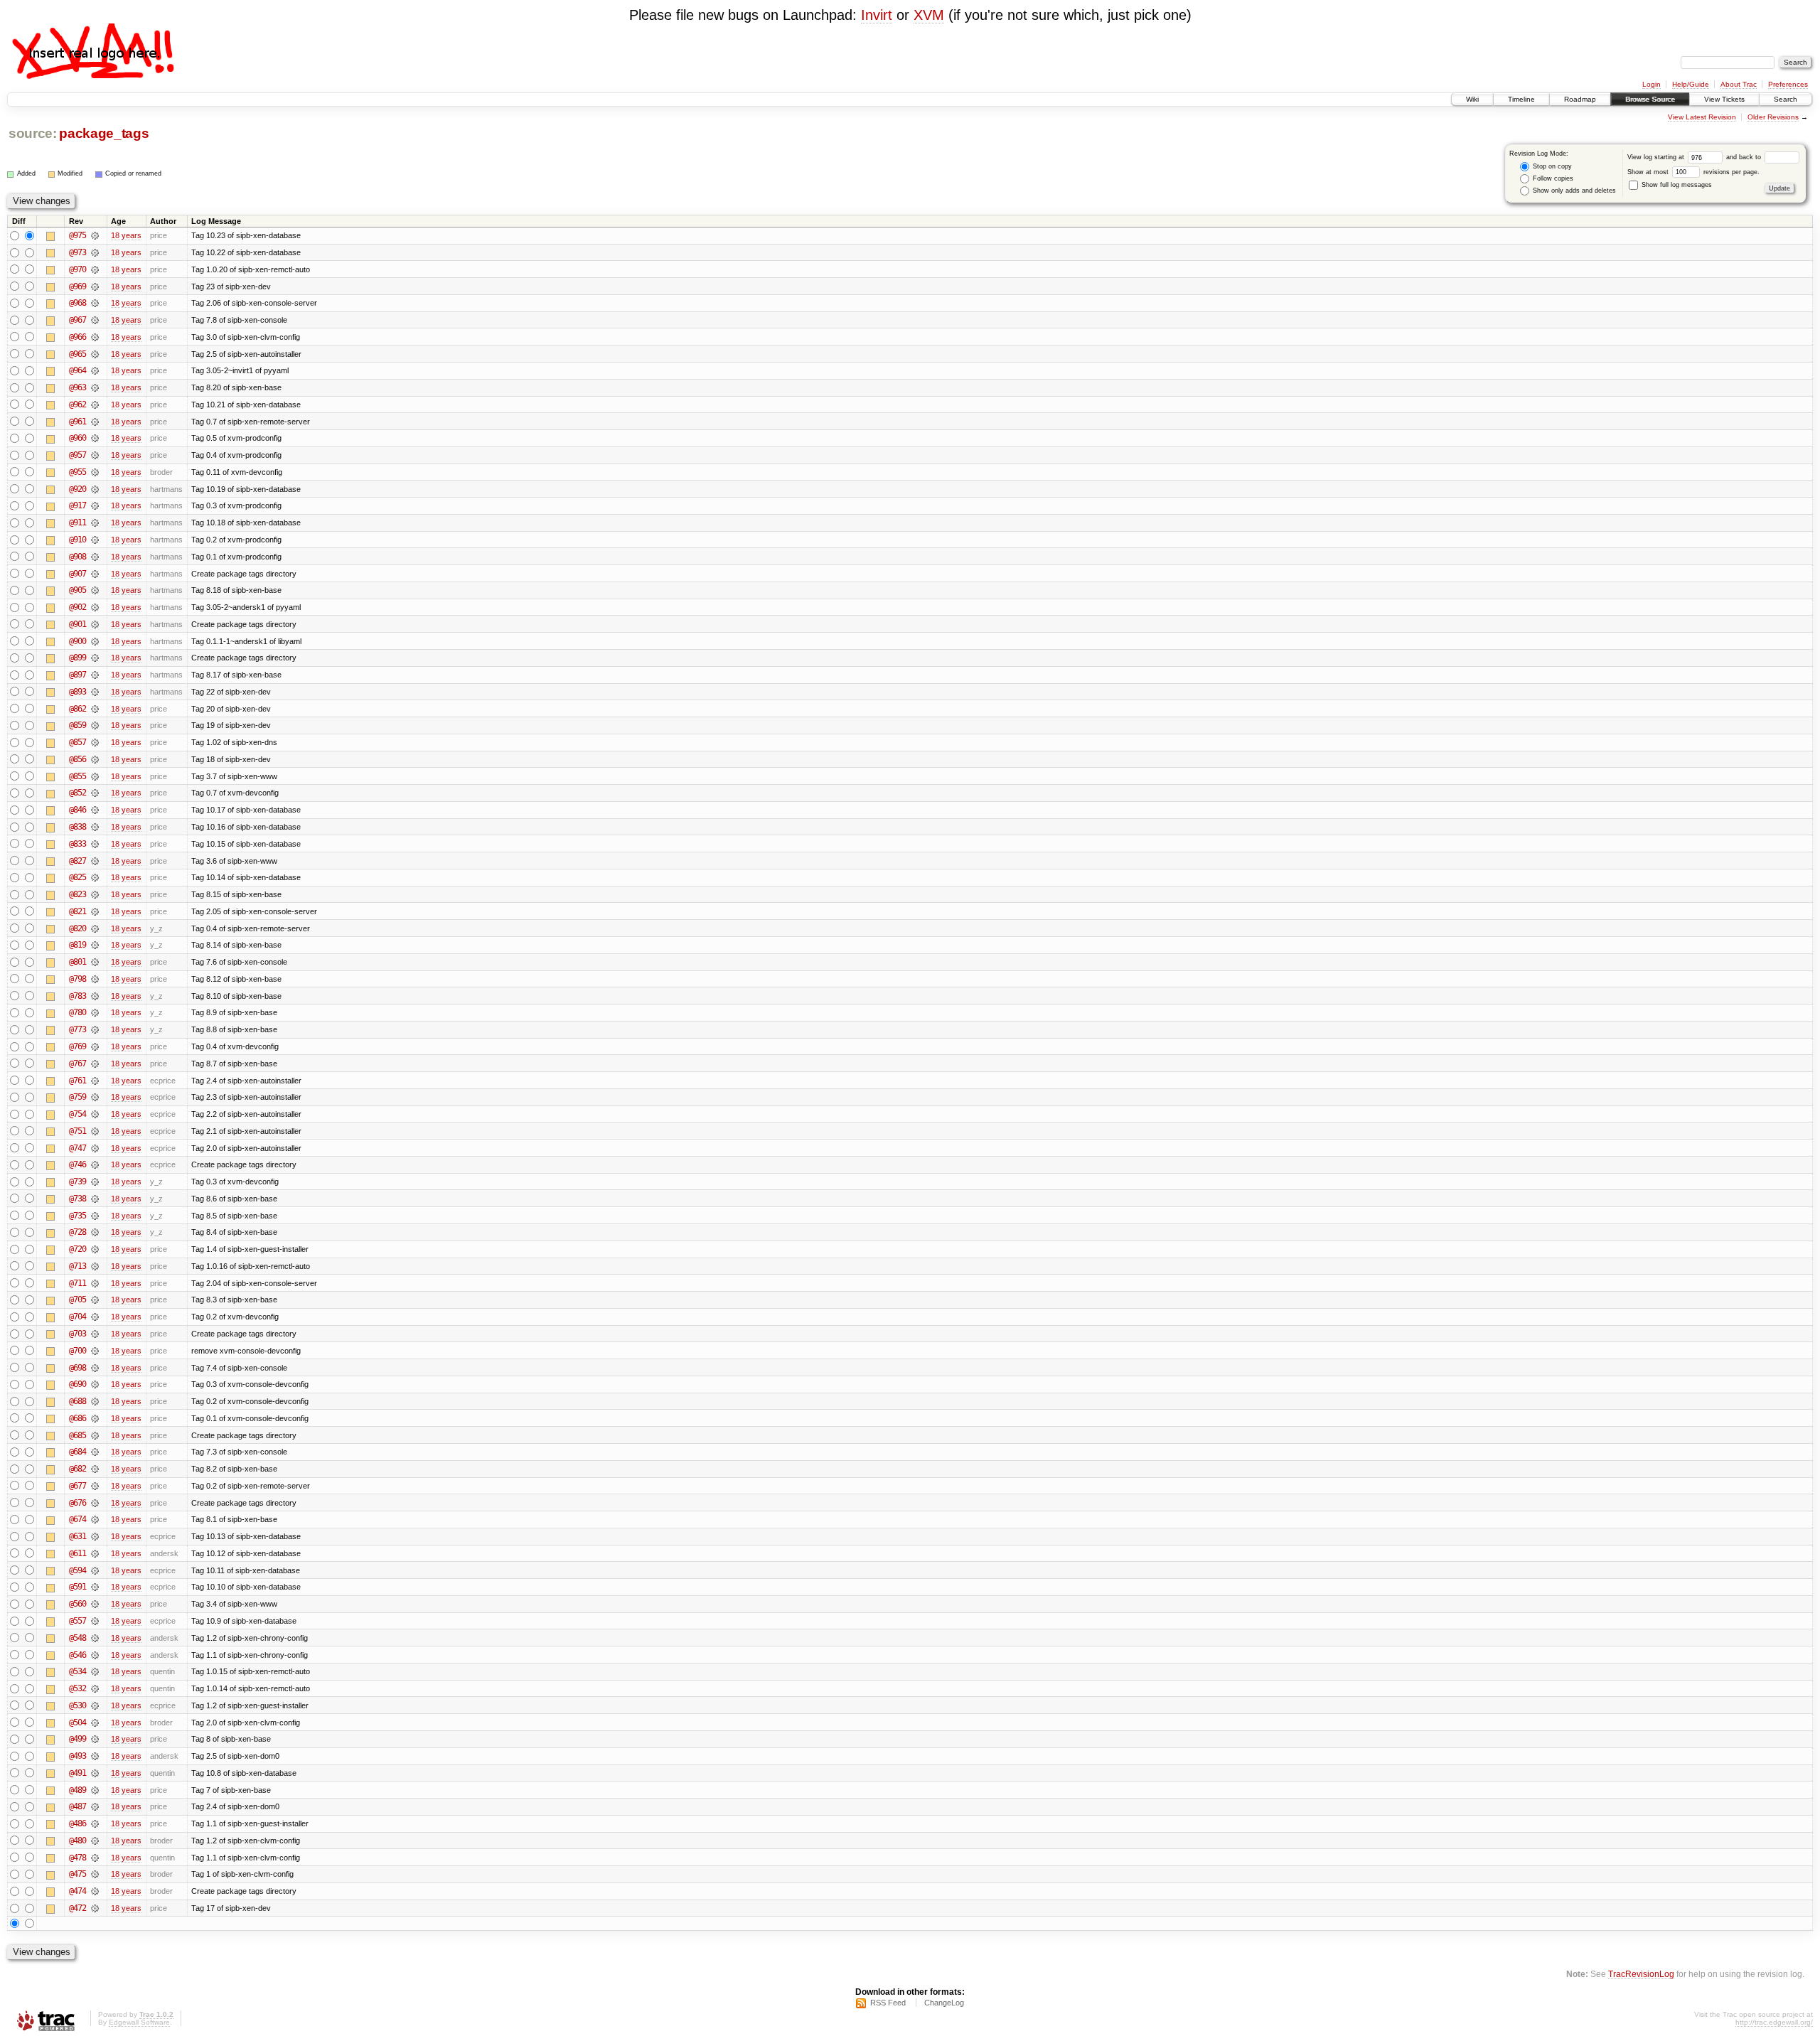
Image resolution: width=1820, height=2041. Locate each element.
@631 (77, 1536)
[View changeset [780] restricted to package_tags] (95, 1012)
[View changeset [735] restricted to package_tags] (95, 1216)
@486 (77, 1823)
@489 (77, 1790)
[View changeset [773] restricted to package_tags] (95, 1029)
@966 (77, 337)
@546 (77, 1655)
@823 (77, 894)
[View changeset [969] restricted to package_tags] (95, 286)
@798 (77, 979)
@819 (77, 945)
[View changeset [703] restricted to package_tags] (95, 1334)
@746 (77, 1164)
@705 (77, 1300)
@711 (77, 1283)
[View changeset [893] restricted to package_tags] (95, 692)
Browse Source (1650, 99)
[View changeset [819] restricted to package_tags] (95, 945)
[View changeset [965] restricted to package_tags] (95, 354)
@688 (77, 1401)
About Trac (1739, 84)
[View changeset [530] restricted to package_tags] (95, 1705)
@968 (77, 303)
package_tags (104, 133)
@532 (77, 1688)
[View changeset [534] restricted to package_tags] (95, 1671)
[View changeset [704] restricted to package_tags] (95, 1317)
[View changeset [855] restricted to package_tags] (95, 776)
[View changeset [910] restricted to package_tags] (95, 540)
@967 (77, 320)
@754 (77, 1114)
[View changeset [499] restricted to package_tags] (95, 1739)
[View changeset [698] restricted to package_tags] (95, 1368)
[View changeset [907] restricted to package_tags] (95, 574)
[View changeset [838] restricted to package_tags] (95, 827)
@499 (77, 1739)
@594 (77, 1570)
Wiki (1472, 99)
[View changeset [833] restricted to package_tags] (95, 844)
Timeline (1521, 99)
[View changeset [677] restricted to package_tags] (95, 1486)
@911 (77, 523)
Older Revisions (1773, 117)
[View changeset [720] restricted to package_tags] (95, 1249)
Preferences (1788, 84)
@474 (77, 1891)
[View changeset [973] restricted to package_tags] (95, 252)
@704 (77, 1317)
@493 (77, 1756)
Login (1652, 84)
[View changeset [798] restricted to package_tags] (95, 979)
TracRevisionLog (1641, 1974)
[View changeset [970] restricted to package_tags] (95, 269)
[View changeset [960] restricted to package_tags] (95, 438)
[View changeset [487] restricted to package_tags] (95, 1806)
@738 (77, 1199)
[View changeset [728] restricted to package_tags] (95, 1232)
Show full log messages (1676, 185)
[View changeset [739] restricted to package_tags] (95, 1182)
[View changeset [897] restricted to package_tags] (95, 675)
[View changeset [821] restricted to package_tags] (95, 911)
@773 (77, 1029)
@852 (77, 793)
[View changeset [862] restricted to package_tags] (95, 709)
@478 (77, 1858)
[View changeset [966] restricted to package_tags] (95, 337)
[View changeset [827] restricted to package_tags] (95, 861)
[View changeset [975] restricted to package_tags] (95, 235)
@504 (77, 1723)
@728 (77, 1232)
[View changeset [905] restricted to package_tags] (95, 590)
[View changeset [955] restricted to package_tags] (95, 472)
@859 (77, 725)
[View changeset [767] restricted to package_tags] (95, 1064)
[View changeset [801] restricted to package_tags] (95, 962)
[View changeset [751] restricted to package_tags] (95, 1131)
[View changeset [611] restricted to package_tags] (95, 1553)
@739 (77, 1182)
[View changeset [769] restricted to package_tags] (95, 1046)
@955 (77, 472)
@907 (77, 574)
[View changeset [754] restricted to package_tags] (95, 1114)
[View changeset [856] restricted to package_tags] (95, 759)
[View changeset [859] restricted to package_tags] (95, 725)
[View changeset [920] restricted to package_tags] (95, 489)
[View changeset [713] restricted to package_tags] (95, 1266)
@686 (77, 1418)
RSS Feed (888, 2003)
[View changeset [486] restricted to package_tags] (95, 1823)
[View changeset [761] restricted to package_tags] (95, 1081)
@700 (77, 1351)
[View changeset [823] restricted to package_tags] (95, 894)
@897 (77, 675)
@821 (77, 911)
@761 (77, 1081)
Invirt (877, 15)
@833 (77, 844)
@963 (77, 387)
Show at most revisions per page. (1693, 172)
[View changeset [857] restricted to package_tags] (95, 742)
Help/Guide (1691, 84)
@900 (77, 641)
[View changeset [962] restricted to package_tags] (95, 405)
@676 (77, 1503)
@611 (77, 1553)
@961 (77, 422)
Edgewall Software (139, 2022)
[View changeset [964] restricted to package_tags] (95, 370)
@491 (77, 1773)
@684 (77, 1452)
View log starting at (1657, 157)
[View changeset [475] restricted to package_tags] (95, 1874)
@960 (77, 438)
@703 (77, 1334)
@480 (77, 1841)
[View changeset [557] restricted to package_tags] (95, 1621)
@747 (77, 1148)
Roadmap (1580, 99)
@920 (77, 489)
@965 (77, 354)
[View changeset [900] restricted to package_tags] (95, 641)
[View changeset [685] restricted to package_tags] (95, 1435)
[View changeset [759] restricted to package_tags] (95, 1097)
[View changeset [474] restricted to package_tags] (95, 1891)
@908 (77, 557)
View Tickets (1724, 99)
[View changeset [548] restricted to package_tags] (95, 1638)
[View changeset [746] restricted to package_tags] (95, 1164)
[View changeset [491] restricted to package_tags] (95, 1773)
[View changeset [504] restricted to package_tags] (95, 1723)
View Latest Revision (1702, 117)
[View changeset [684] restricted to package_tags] (95, 1452)
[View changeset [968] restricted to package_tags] (95, 303)
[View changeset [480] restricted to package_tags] (95, 1841)
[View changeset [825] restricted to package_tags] (95, 877)
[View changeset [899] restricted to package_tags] (95, 658)
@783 (77, 996)
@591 (77, 1587)
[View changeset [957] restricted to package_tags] (95, 455)
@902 (77, 607)
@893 (77, 692)
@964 (77, 370)
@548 (77, 1638)
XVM (929, 15)
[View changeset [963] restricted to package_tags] (95, 387)
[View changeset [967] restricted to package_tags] (95, 320)
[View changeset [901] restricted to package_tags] (95, 624)
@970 (77, 269)
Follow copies (1552, 178)
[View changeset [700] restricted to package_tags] (95, 1351)
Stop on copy (1551, 166)
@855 (77, 776)
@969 (77, 286)
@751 (77, 1131)
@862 (77, 709)
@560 (77, 1604)
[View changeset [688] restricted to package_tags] (95, 1401)
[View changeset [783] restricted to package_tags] (95, 996)
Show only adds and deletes (1573, 191)
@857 (77, 742)
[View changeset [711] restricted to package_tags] (95, 1283)
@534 (77, 1671)
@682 (77, 1469)
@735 (77, 1216)
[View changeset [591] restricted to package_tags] (95, 1587)
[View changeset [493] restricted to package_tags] (95, 1756)
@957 (77, 455)
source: (33, 133)
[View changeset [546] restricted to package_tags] (95, 1655)
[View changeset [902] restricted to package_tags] (95, 607)
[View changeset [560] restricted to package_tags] (95, 1604)
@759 (77, 1097)
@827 (77, 861)
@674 (77, 1519)
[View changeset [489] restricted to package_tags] (95, 1790)
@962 (77, 405)
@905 (77, 590)
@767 (77, 1064)
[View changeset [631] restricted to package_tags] (95, 1536)
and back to (1745, 157)
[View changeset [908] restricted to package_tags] (95, 557)
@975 (77, 235)
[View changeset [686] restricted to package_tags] (95, 1418)
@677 (77, 1486)
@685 (77, 1435)
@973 (77, 252)
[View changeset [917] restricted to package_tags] (95, 505)
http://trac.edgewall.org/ (1774, 2022)
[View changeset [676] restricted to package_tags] (95, 1503)
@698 (77, 1368)
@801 (77, 962)
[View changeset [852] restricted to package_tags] (95, 793)
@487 (77, 1806)
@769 (77, 1046)
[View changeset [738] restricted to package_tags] (95, 1199)
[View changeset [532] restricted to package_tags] (95, 1688)
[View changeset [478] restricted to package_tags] (95, 1858)
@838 (77, 827)
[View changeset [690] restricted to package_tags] (95, 1384)
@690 (77, 1384)
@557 (77, 1621)
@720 (77, 1249)
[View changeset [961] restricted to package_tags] (95, 422)
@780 (77, 1012)
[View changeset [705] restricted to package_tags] (95, 1300)
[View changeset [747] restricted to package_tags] (95, 1148)
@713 (77, 1266)
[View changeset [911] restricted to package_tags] (95, 523)
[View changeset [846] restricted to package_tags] (95, 810)
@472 (77, 1908)
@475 (77, 1874)
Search (1786, 99)
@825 (77, 877)
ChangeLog (944, 2003)
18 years (126, 235)
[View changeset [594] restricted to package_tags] (95, 1570)
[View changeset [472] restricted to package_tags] (95, 1908)
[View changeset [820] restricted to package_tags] (95, 928)
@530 (77, 1705)
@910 (77, 540)
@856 (77, 759)
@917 (77, 505)
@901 (77, 624)
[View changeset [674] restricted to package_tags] (95, 1519)
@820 (77, 928)
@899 (77, 658)
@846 (77, 810)
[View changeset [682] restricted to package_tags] (95, 1469)
